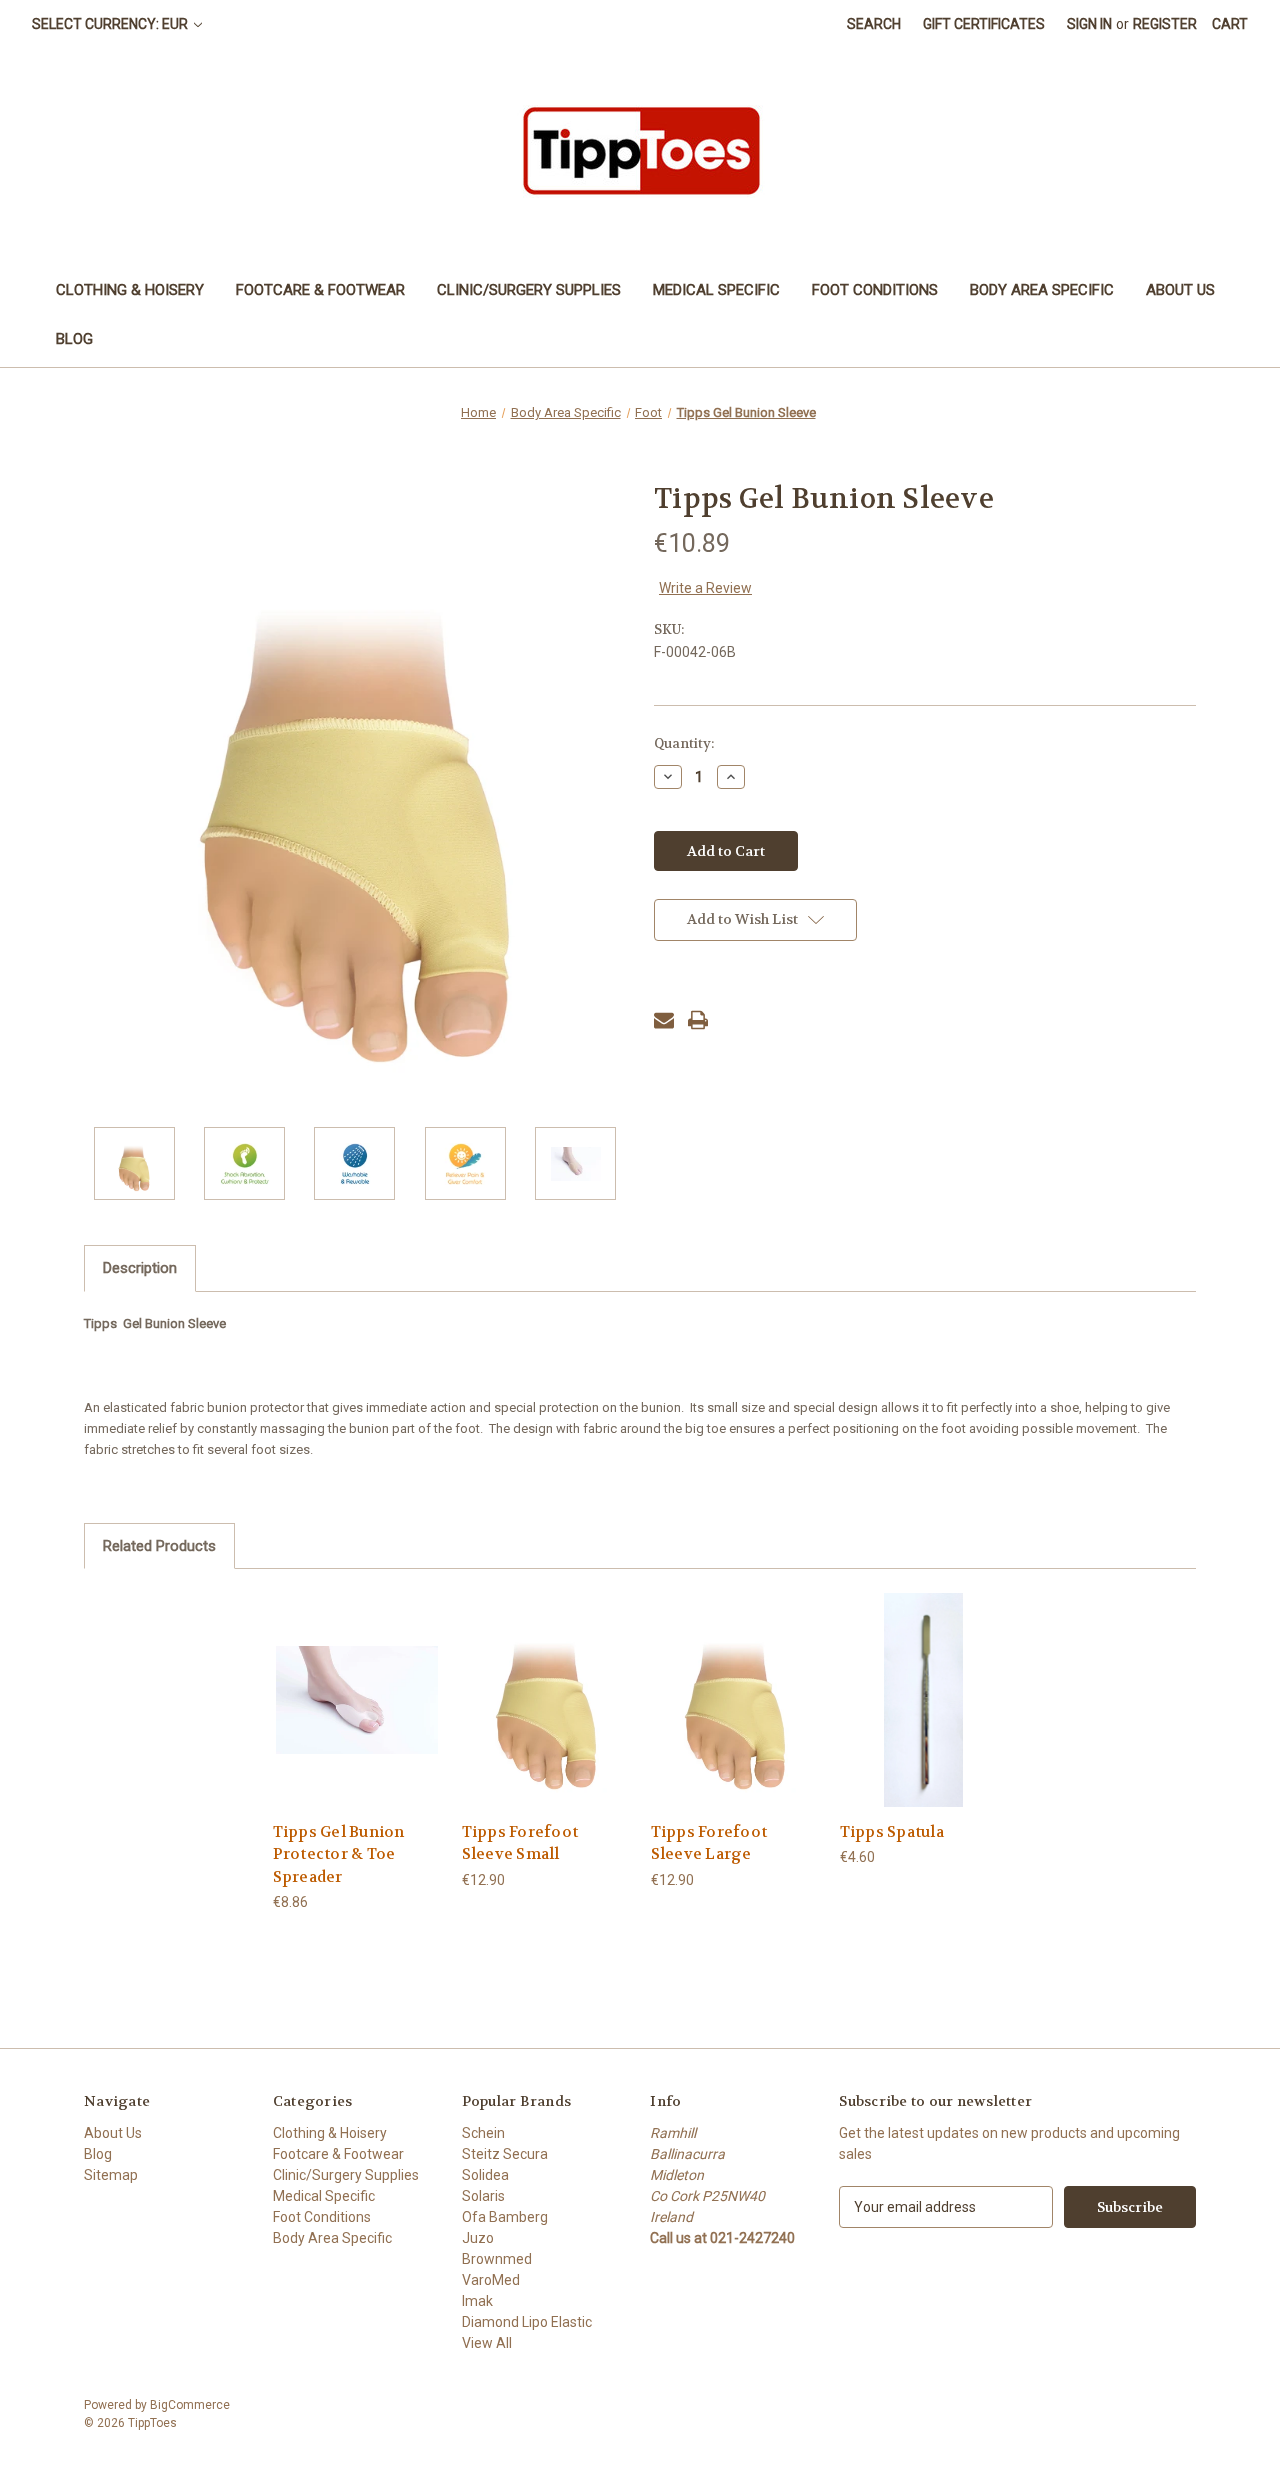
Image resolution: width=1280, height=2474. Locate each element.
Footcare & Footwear (320, 290)
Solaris (483, 2196)
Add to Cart (357, 1717)
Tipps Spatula (892, 1832)
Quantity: (684, 743)
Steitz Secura (505, 2154)
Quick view (356, 1682)
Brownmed (497, 2259)
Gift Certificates (984, 24)
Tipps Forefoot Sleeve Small (520, 1843)
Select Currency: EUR (111, 24)
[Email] (664, 1020)
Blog (74, 339)
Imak (477, 2301)
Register (1165, 24)
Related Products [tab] (159, 1546)
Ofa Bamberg (505, 2217)
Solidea (485, 2175)
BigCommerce (190, 2405)
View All (487, 2343)
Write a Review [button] (705, 588)
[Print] (698, 1020)
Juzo (478, 2238)
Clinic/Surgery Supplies (529, 290)
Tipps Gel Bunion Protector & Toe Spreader (339, 1854)
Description (140, 1268)
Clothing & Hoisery (130, 290)
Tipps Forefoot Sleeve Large (709, 1843)
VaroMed (491, 2280)
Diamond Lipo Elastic (527, 2322)
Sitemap (111, 2175)
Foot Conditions (875, 290)
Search (874, 24)
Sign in (1089, 24)
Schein (483, 2133)
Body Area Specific (1042, 290)
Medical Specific (716, 290)
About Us (1180, 290)
